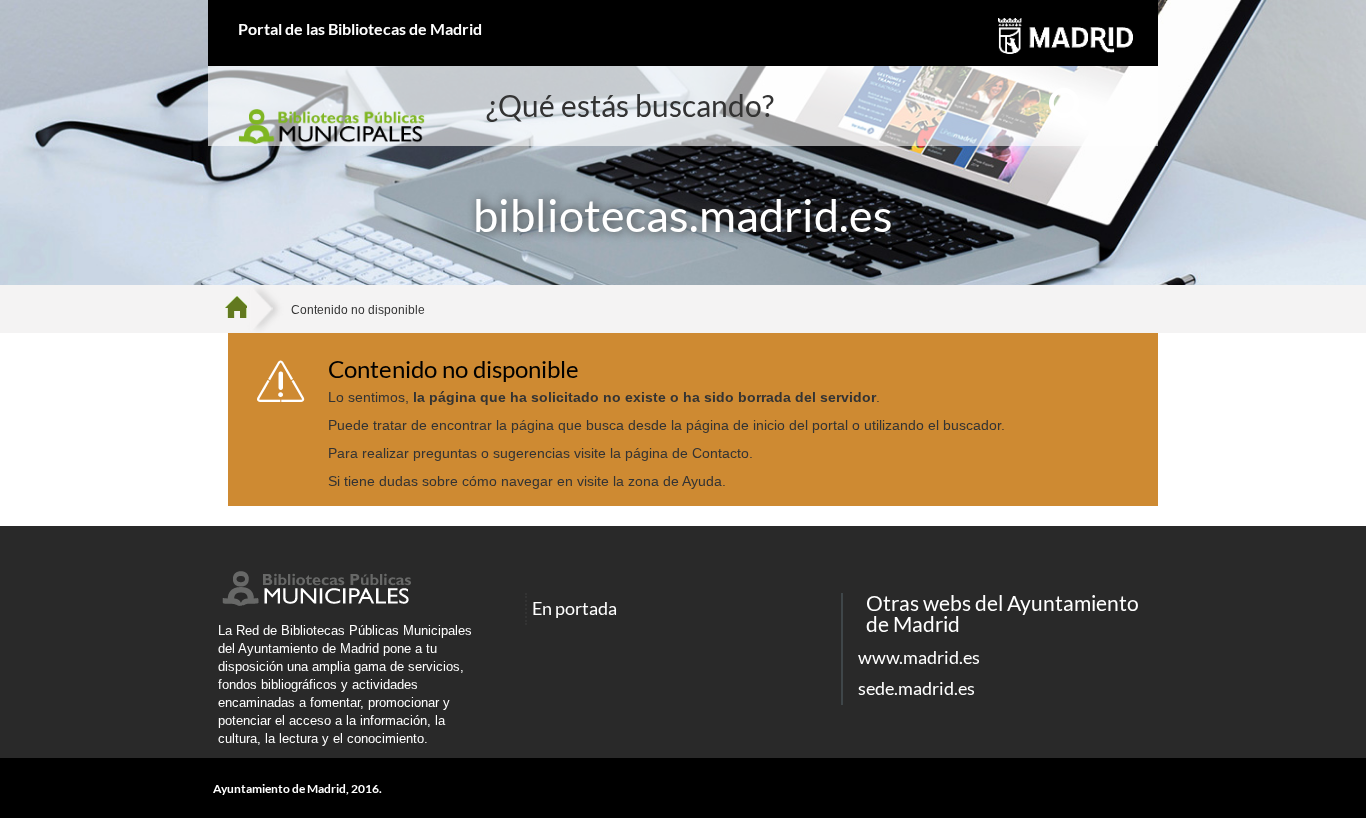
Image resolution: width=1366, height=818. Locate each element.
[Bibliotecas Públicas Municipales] (315, 600)
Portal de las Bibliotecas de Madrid (360, 28)
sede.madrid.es (916, 688)
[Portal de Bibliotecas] (243, 309)
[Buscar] (1068, 108)
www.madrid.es (919, 657)
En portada (574, 609)
